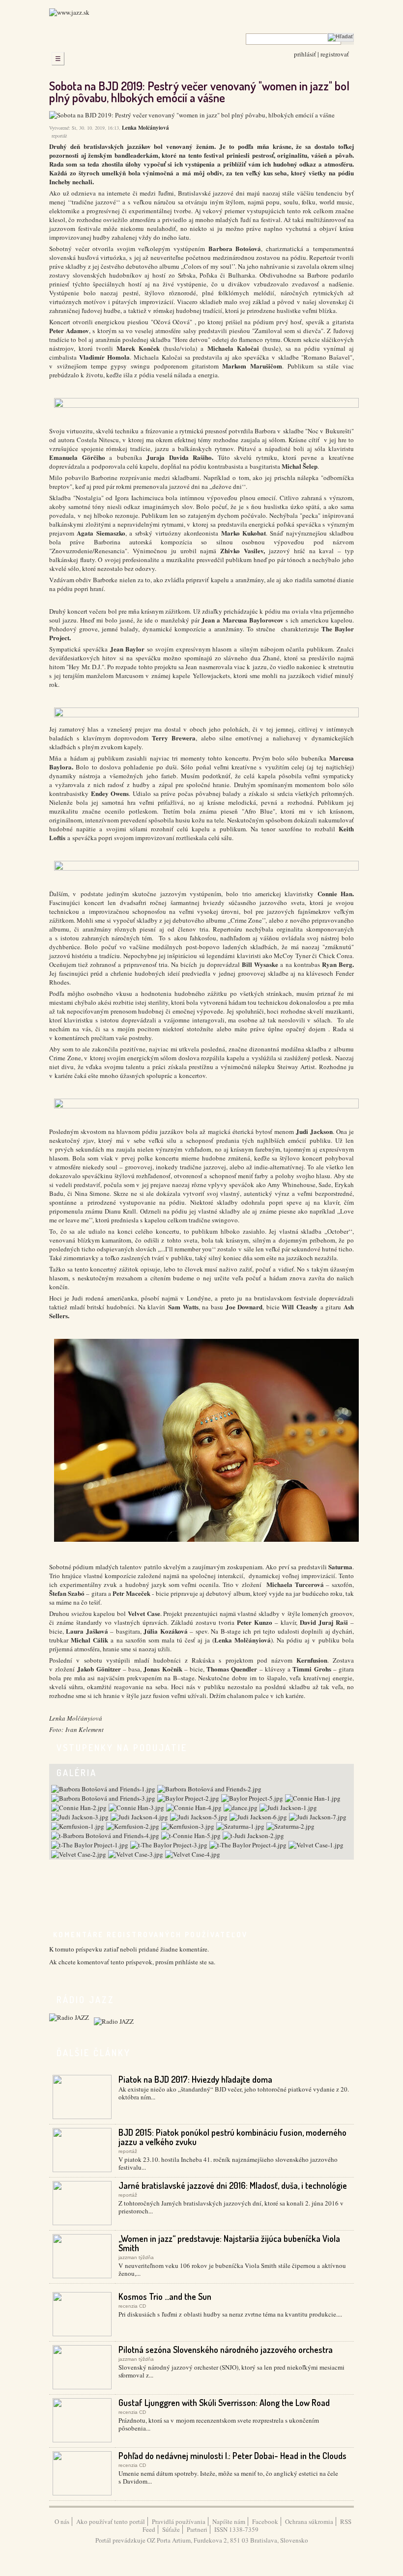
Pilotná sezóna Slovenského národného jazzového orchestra (226, 2350)
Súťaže (171, 2529)
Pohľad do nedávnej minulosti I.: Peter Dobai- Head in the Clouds (232, 2456)
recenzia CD (132, 2306)
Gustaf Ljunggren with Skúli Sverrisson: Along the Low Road (224, 2403)
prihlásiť (305, 54)
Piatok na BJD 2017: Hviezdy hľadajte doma (195, 2079)
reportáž (59, 136)
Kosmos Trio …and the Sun (165, 2296)
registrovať (335, 54)
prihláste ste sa (194, 1962)
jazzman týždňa (136, 2257)
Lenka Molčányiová (145, 128)
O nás (62, 2521)
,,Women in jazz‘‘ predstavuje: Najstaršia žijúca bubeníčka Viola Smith (229, 2243)
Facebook (265, 2521)
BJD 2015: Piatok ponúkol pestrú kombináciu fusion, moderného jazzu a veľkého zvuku (232, 2137)
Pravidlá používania (179, 2521)
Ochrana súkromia (309, 2521)
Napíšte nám (229, 2521)
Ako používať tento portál (111, 2521)
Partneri (197, 2529)
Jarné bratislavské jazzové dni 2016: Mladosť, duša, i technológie (233, 2185)
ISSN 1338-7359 (236, 2529)
